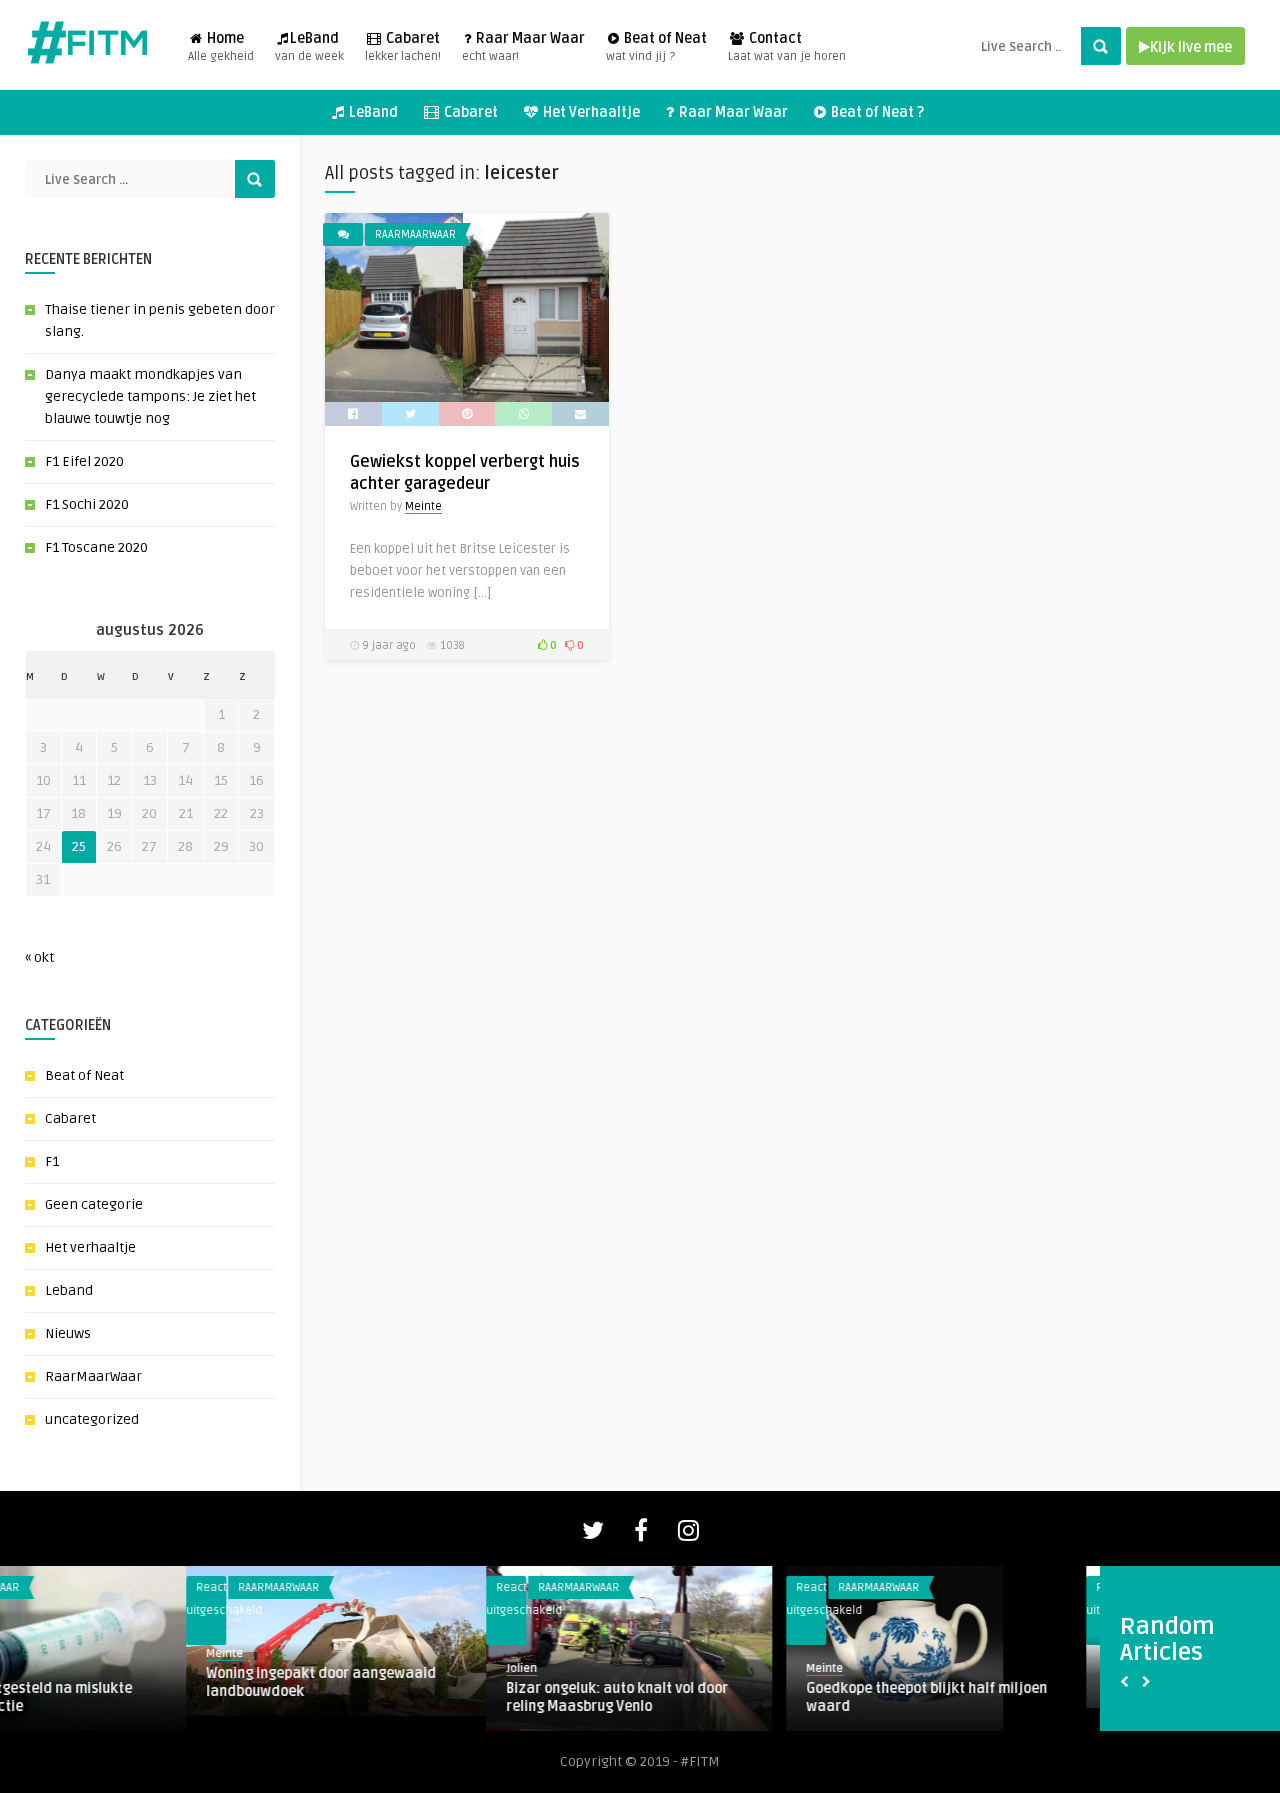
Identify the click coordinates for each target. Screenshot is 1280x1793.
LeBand (309, 47)
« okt (39, 957)
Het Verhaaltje (590, 112)
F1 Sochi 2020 (87, 504)
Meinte (423, 506)
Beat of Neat (656, 47)
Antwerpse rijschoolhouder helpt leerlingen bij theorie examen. (127, 1674)
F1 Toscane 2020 (96, 547)
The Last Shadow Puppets (704, 1688)
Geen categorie (94, 1204)
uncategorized (92, 1419)
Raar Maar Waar (523, 47)
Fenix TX (346, 1688)
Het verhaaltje (90, 1247)
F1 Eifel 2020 (84, 461)
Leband (69, 1290)
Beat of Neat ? (876, 112)
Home (221, 47)
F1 (52, 1161)
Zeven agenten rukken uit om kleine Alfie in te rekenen (1037, 1697)
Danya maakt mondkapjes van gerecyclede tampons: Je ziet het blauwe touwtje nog (150, 396)
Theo (333, 1668)
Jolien (35, 1645)
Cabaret (403, 47)
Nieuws (68, 1333)
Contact (787, 47)
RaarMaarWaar (93, 1376)
